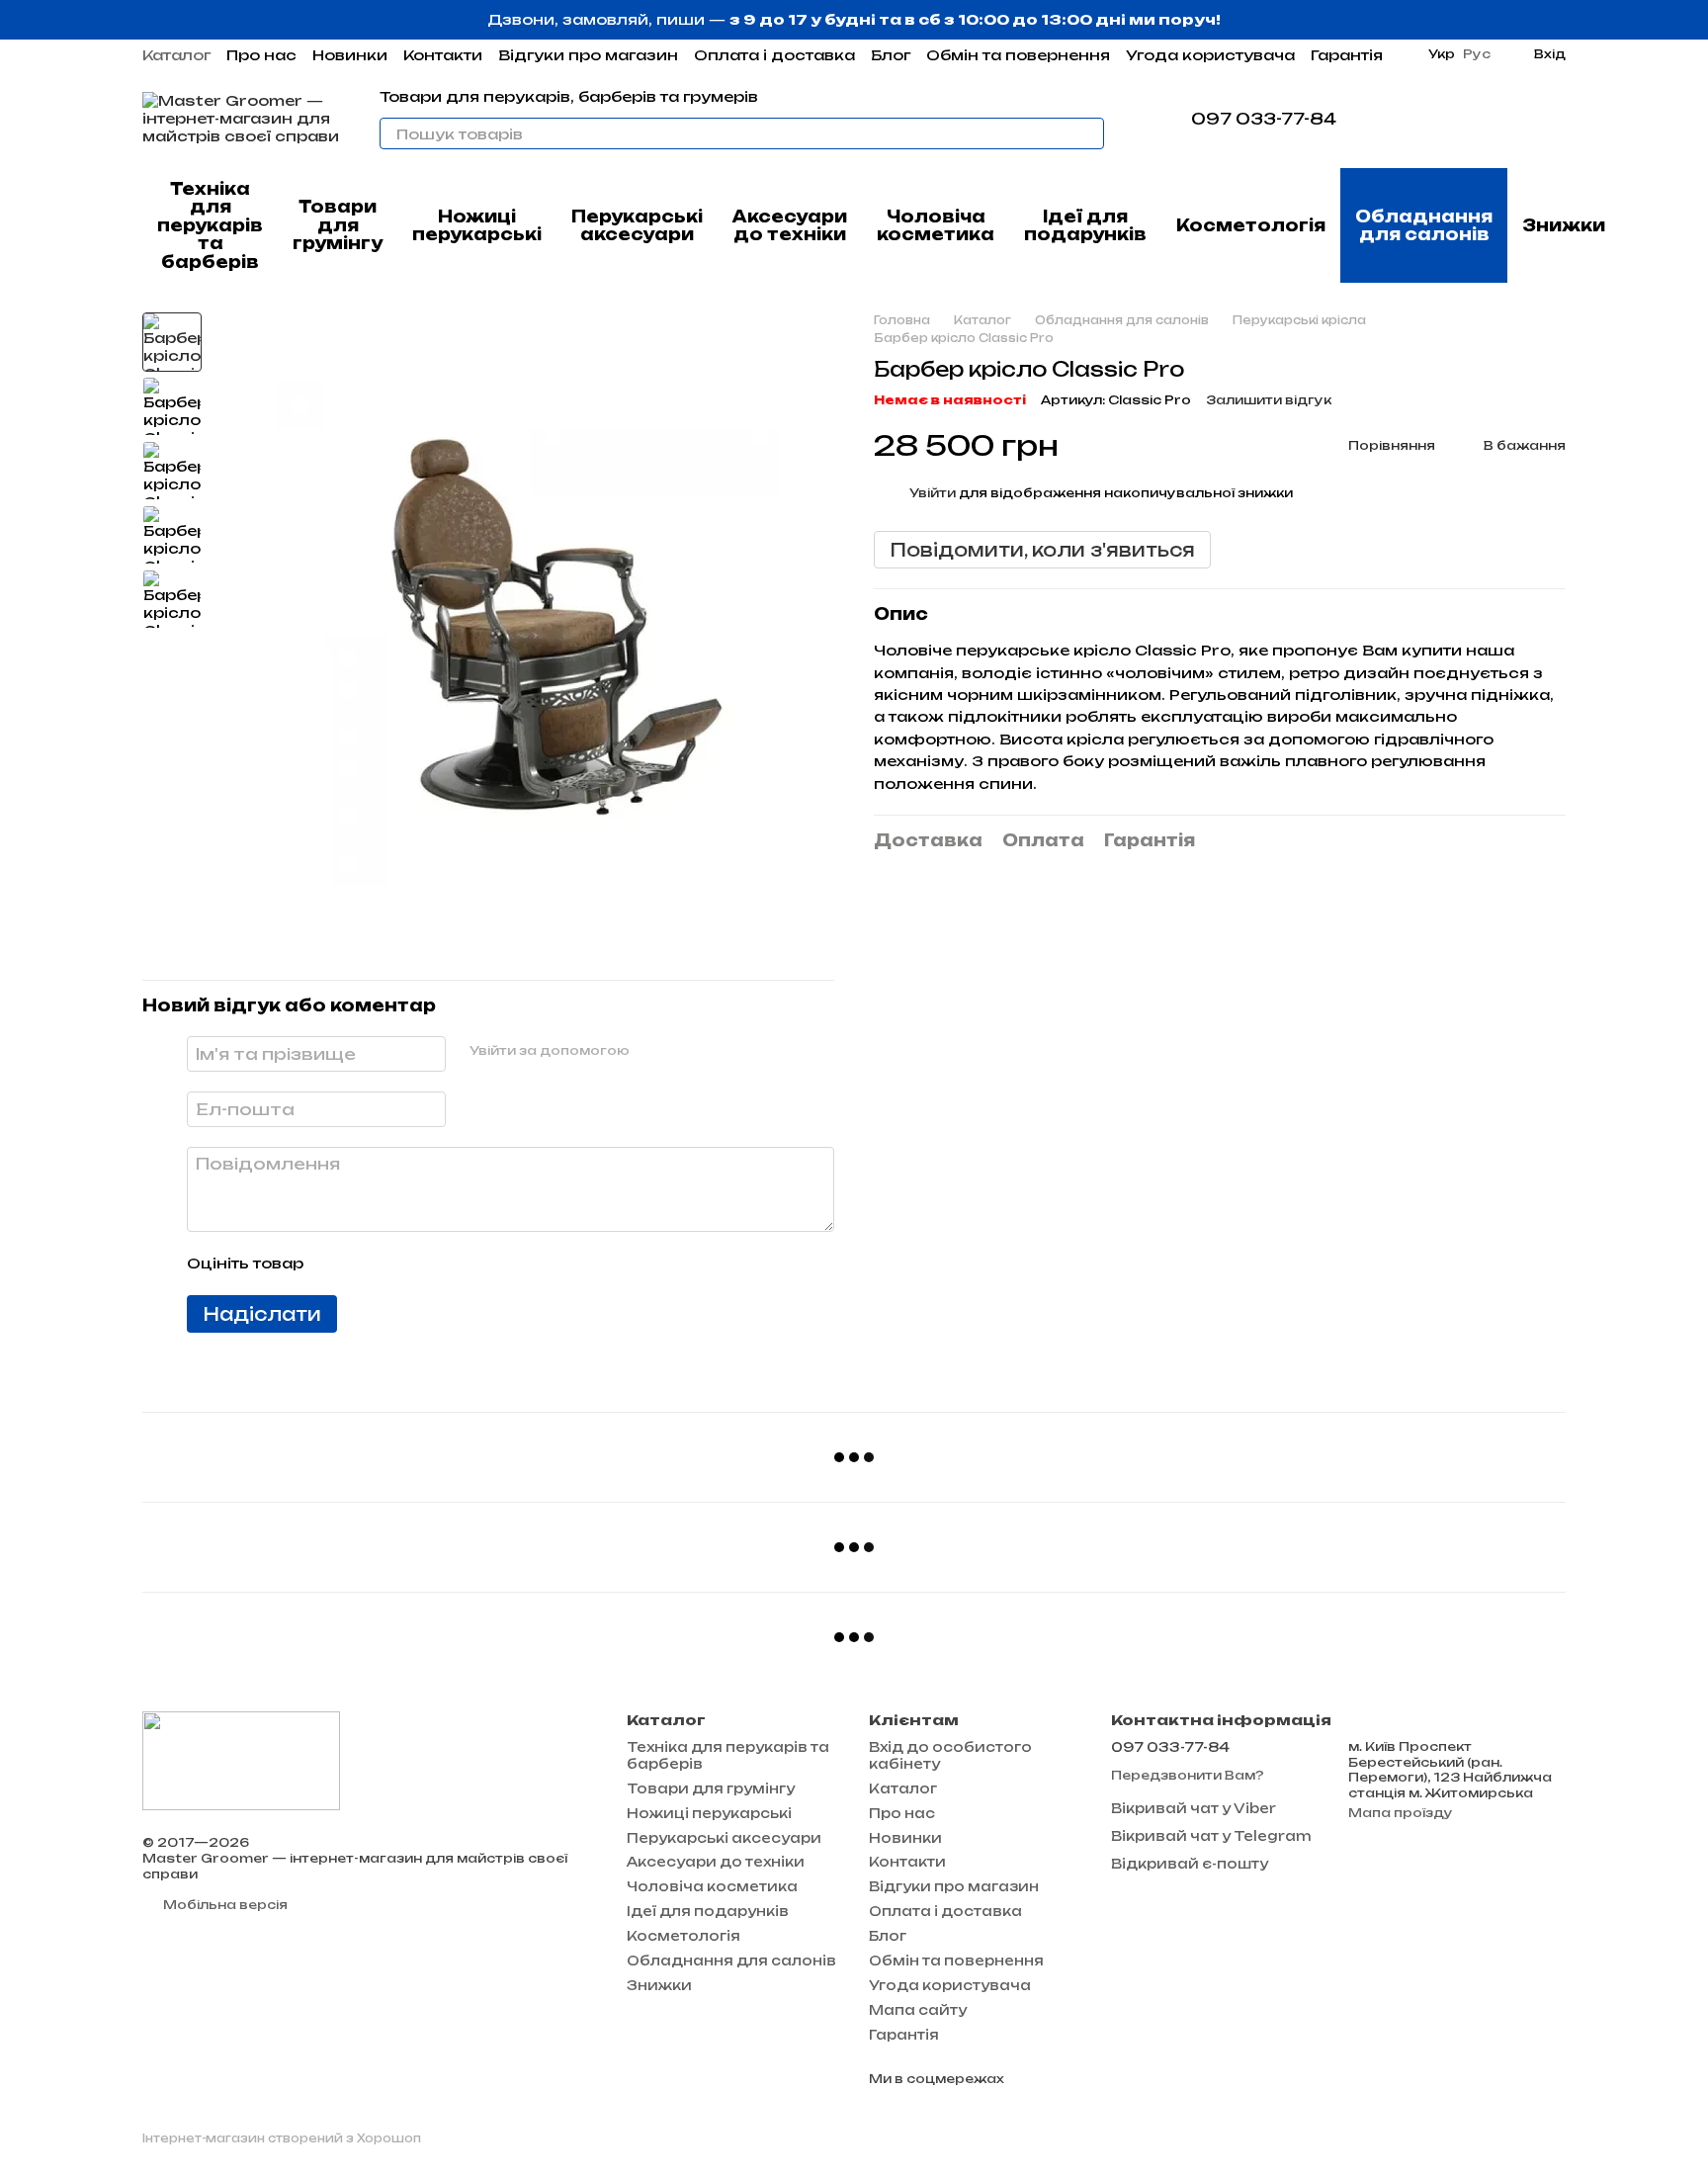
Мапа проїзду (1401, 1813)
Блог (891, 55)
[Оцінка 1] (336, 1264)
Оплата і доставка (774, 55)
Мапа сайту (918, 2010)
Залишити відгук (1269, 400)
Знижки (1564, 225)
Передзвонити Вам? (1188, 1775)
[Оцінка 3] (399, 1264)
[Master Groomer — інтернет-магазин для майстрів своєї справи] (241, 1759)
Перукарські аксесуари (637, 225)
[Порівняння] (1447, 119)
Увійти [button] (933, 492)
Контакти (443, 55)
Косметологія (1251, 225)
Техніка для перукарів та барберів (210, 225)
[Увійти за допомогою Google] (683, 1051)
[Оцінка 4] (431, 1264)
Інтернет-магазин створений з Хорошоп (282, 2138)
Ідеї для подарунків (1085, 225)
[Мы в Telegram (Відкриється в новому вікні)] (1380, 119)
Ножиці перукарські (477, 225)
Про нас (261, 55)
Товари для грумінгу (338, 225)
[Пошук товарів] (1088, 133)
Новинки (350, 55)
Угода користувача (1210, 55)
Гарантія (1347, 55)
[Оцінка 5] (463, 1264)
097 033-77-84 (1264, 119)
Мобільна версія (224, 1905)
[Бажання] (1498, 119)
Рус (1477, 54)
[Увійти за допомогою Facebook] (651, 1051)
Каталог (176, 55)
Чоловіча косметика (936, 225)
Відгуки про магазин (588, 55)
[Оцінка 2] (368, 1264)
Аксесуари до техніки (790, 225)
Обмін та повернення (1018, 55)
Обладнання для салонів (1424, 225)
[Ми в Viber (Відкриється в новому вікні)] (1404, 119)
